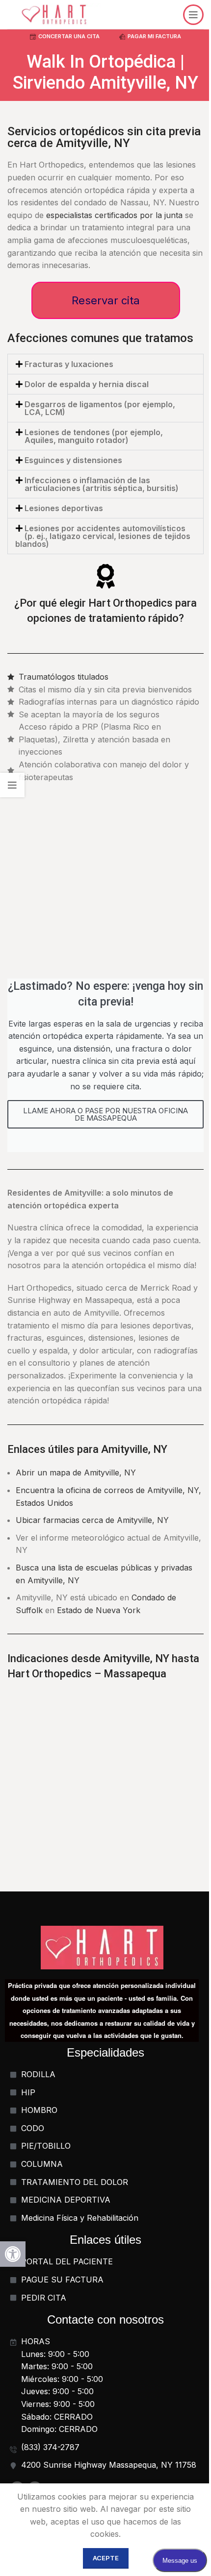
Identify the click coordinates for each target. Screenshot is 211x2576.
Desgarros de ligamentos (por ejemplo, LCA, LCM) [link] (100, 408)
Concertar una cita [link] (69, 36)
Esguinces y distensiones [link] (73, 460)
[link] (13, 2254)
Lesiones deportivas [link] (64, 508)
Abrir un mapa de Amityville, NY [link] (76, 1472)
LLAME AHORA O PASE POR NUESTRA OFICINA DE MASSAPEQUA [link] (105, 1114)
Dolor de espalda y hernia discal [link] (87, 384)
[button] (105, 364)
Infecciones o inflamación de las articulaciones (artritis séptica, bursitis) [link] (102, 484)
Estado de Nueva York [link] (99, 1610)
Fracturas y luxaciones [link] (69, 364)
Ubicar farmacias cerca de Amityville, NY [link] (92, 1520)
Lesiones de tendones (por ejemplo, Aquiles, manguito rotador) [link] (94, 436)
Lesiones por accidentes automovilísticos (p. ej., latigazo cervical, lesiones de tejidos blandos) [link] (103, 536)
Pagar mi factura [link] (154, 36)
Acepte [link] (106, 2558)
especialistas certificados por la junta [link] (114, 215)
